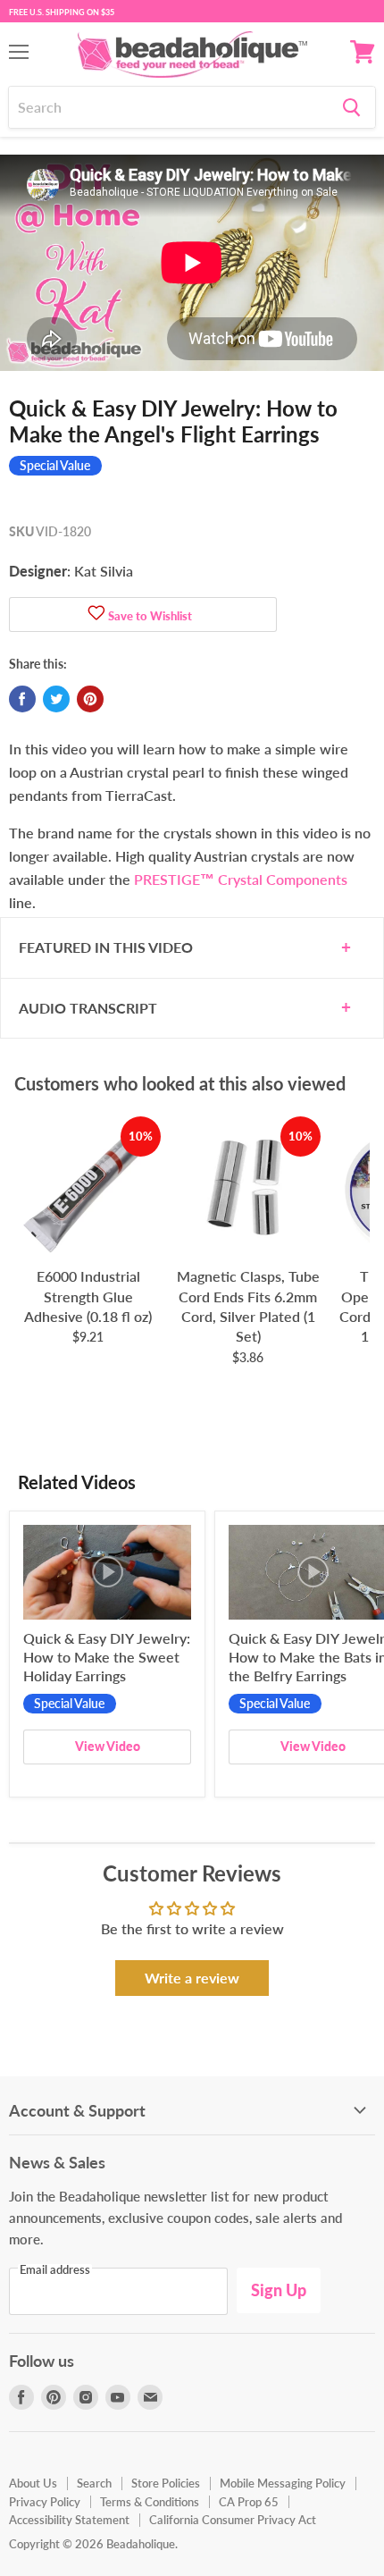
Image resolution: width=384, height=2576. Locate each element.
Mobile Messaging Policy (283, 2483)
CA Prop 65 (249, 2502)
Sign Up (279, 2290)
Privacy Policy (45, 2502)
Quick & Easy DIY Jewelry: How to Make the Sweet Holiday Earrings (107, 1657)
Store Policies (166, 2483)
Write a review (192, 1978)
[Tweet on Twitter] (56, 699)
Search (94, 2483)
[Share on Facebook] (22, 699)
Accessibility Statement (69, 2520)
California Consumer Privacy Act (233, 2520)
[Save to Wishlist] (96, 615)
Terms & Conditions (150, 2502)
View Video (108, 1746)
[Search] (351, 107)
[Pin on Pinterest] (90, 699)
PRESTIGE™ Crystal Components (241, 879)
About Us (33, 2483)
